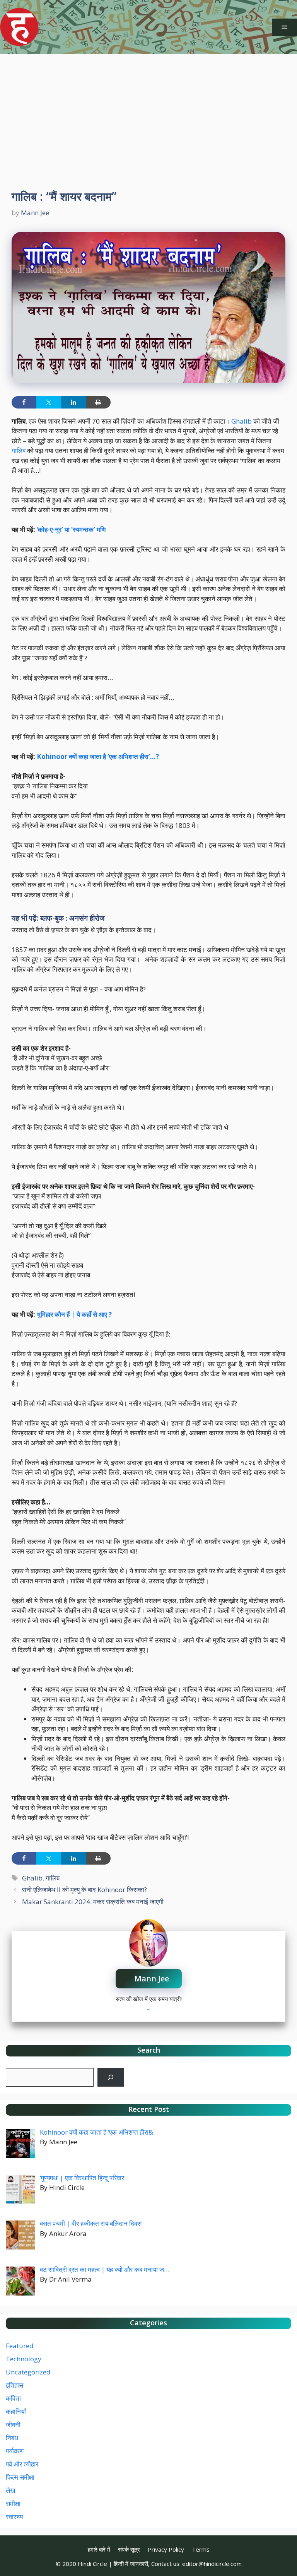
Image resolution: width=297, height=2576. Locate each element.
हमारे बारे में (99, 2549)
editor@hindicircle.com (212, 2564)
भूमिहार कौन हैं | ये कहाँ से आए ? (74, 1314)
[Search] (111, 2077)
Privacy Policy (166, 2549)
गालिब (19, 450)
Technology (24, 2359)
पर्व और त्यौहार (22, 2464)
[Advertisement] (148, 112)
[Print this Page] (98, 402)
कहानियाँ (16, 2411)
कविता (13, 2398)
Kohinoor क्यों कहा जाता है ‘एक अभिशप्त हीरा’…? (98, 756)
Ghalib (242, 421)
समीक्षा (13, 2503)
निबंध (12, 2438)
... (149, 2007)
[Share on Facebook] (24, 402)
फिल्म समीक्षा (20, 2477)
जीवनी (13, 2425)
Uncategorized (28, 2372)
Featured (20, 2346)
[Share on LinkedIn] (73, 402)
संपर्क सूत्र (129, 2549)
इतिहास (15, 2385)
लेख (10, 2490)
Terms (201, 2549)
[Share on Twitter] (49, 402)
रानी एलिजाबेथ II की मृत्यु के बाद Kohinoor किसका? (84, 1890)
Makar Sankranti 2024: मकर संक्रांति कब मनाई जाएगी (93, 1902)
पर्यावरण (15, 2451)
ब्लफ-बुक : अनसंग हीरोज (72, 918)
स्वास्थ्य (14, 2517)
